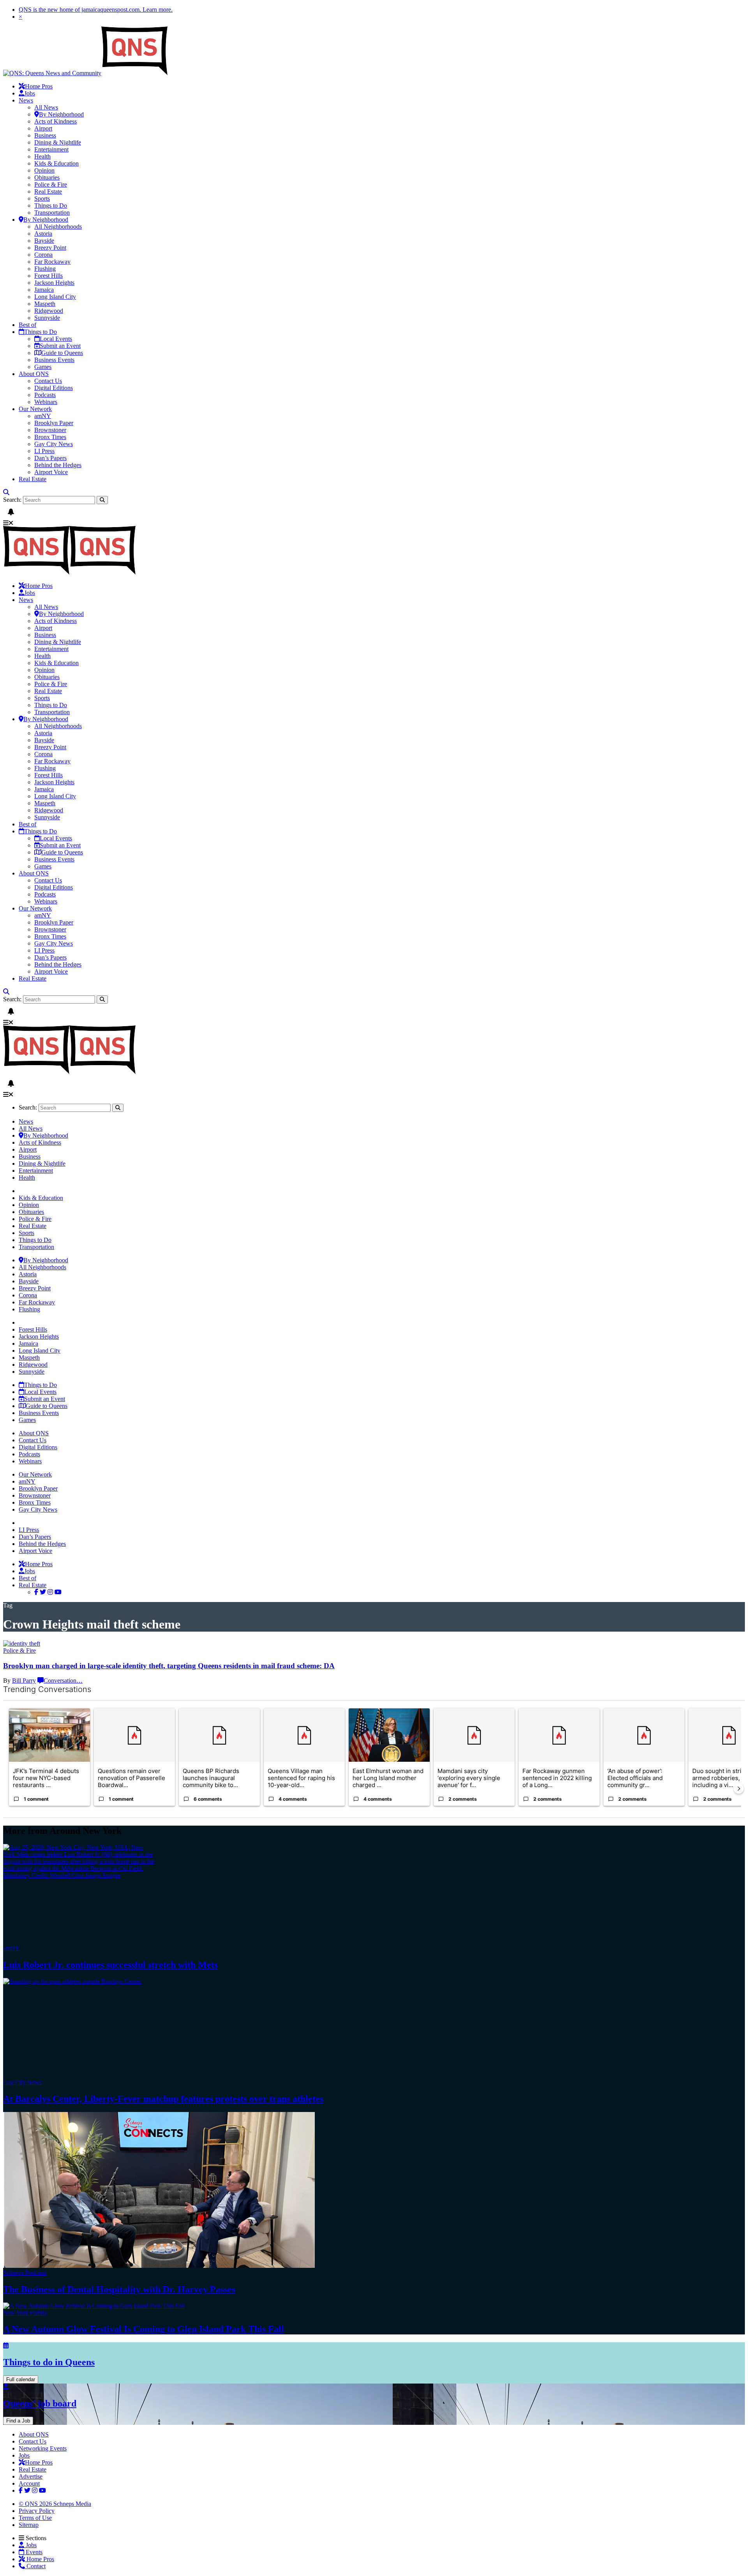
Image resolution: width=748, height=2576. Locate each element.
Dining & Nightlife (58, 142)
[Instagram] (50, 1592)
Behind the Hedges (58, 465)
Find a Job (18, 2421)
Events (33, 2552)
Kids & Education (56, 163)
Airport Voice (51, 472)
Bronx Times (50, 437)
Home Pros (40, 2559)
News (26, 100)
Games (43, 367)
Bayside (44, 241)
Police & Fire (51, 184)
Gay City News (54, 444)
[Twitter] (43, 1592)
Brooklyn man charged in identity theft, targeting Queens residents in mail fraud (169, 1666)
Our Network (35, 409)
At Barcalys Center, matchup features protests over (163, 2099)
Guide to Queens (62, 353)
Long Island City (55, 297)
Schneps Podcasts (25, 2273)
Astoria (43, 234)
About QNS (34, 374)
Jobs (30, 93)
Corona (43, 255)
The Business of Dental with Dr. (119, 2289)
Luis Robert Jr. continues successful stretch (110, 1965)
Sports (42, 198)
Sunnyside (47, 318)
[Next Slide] (739, 1789)
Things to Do (51, 206)
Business (45, 135)
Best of (27, 325)
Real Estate (48, 191)
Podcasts (45, 395)
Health (42, 156)
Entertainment (51, 149)
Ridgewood (49, 311)
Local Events (56, 339)
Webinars (46, 402)
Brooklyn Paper (54, 423)
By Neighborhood (61, 114)
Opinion (44, 170)
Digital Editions (54, 388)
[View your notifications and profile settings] (11, 512)
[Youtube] (58, 1592)
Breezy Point (50, 248)
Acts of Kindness (56, 121)
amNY (43, 416)
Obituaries (47, 177)
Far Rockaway (52, 262)
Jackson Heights (54, 283)
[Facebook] (36, 1592)
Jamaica (44, 290)
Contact (35, 2566)
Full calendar (21, 2379)
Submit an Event (60, 346)
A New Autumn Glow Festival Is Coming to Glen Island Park (144, 2329)
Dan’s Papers (50, 458)
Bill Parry (24, 1681)
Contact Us (48, 381)
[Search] (6, 492)
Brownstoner (50, 430)
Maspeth (45, 304)
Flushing (45, 269)
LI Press (44, 451)
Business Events (54, 360)
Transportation (52, 213)
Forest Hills (49, 276)
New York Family (25, 2313)
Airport (43, 128)
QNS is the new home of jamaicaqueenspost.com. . (96, 10)
